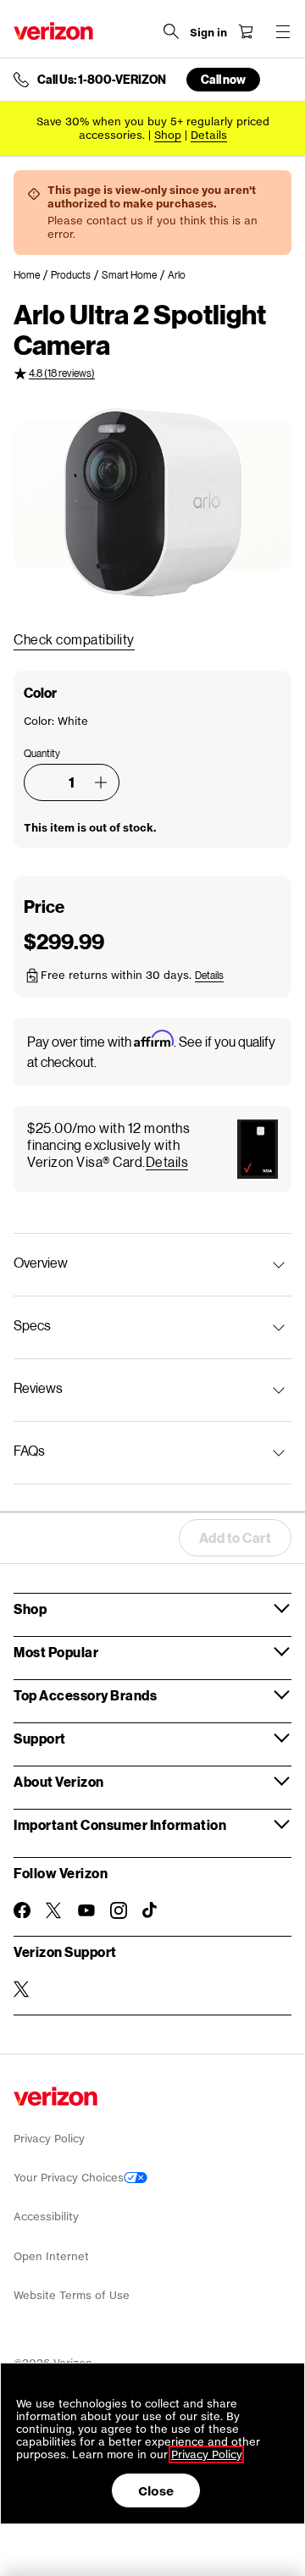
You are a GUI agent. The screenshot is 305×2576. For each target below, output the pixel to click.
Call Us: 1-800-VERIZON (102, 80)
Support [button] (40, 1738)
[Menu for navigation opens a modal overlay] (283, 31)
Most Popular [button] (56, 1652)
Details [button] (209, 135)
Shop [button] (30, 1609)
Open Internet (51, 2256)
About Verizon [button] (59, 1781)
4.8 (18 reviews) (62, 373)
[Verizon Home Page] (53, 31)
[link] (32, 275)
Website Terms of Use (72, 2295)
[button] (101, 782)
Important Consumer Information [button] (120, 1824)
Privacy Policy (49, 2139)
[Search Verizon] (171, 31)
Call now (223, 79)
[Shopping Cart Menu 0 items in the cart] (246, 31)
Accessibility (46, 2217)
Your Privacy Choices (69, 2178)
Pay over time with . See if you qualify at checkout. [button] (151, 1050)
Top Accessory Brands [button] (85, 1695)
